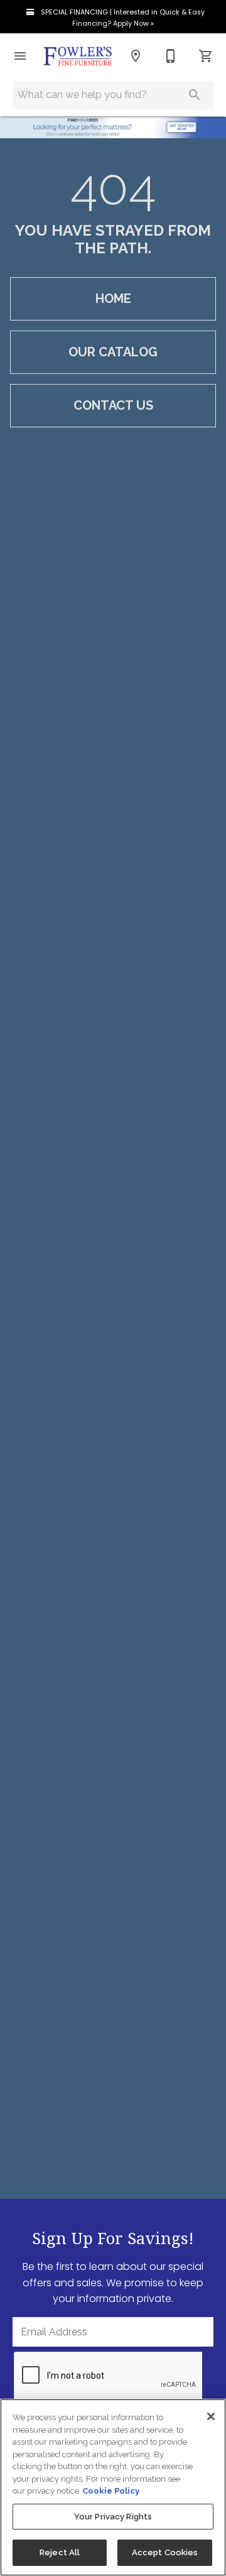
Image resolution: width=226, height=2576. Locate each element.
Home (113, 299)
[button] (20, 56)
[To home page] (78, 56)
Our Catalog (113, 352)
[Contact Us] (171, 56)
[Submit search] (195, 95)
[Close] (211, 2416)
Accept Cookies (165, 2552)
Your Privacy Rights (113, 2517)
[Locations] (136, 56)
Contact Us (113, 405)
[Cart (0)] (206, 56)
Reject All (60, 2552)
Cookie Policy (111, 2491)
